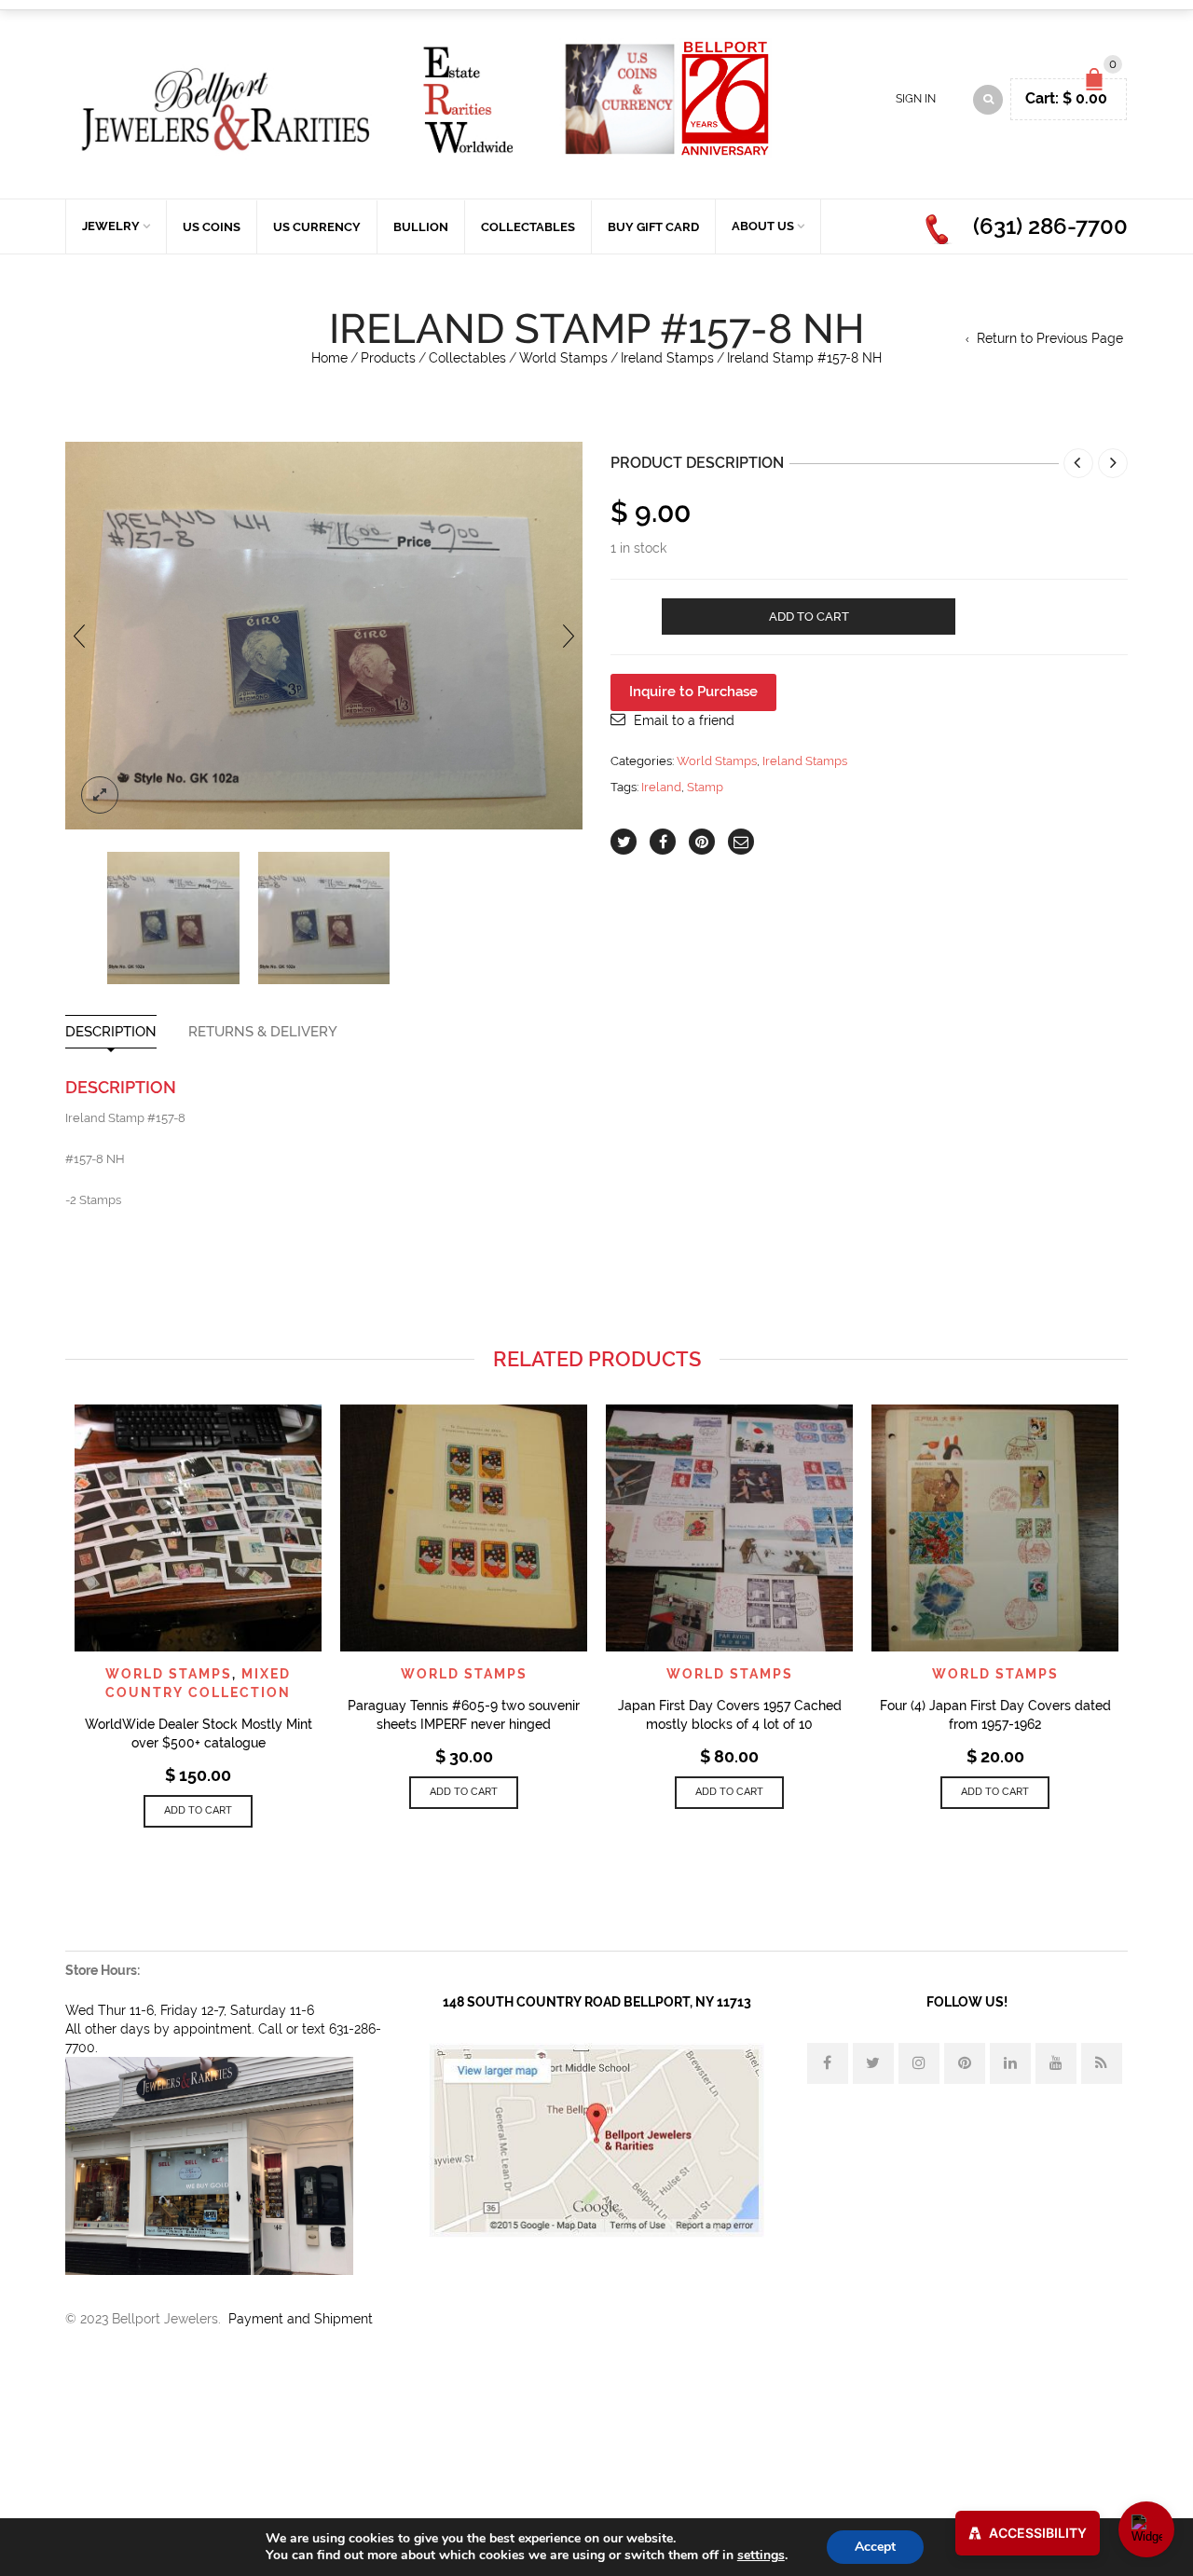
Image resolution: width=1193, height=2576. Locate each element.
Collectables (528, 227)
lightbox (100, 795)
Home (329, 358)
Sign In (916, 99)
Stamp (705, 787)
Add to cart (809, 617)
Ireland (661, 787)
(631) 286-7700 (1050, 226)
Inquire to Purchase (693, 692)
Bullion (421, 227)
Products (388, 358)
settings (761, 2555)
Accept (875, 2547)
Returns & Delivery (263, 1032)
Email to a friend (684, 720)
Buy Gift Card (653, 227)
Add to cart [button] (198, 1810)
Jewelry (111, 226)
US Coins (212, 227)
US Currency (317, 227)
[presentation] (79, 636)
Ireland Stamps (667, 358)
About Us (763, 226)
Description (111, 1032)
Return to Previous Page (1050, 338)
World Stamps (563, 358)
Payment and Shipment (301, 2319)
